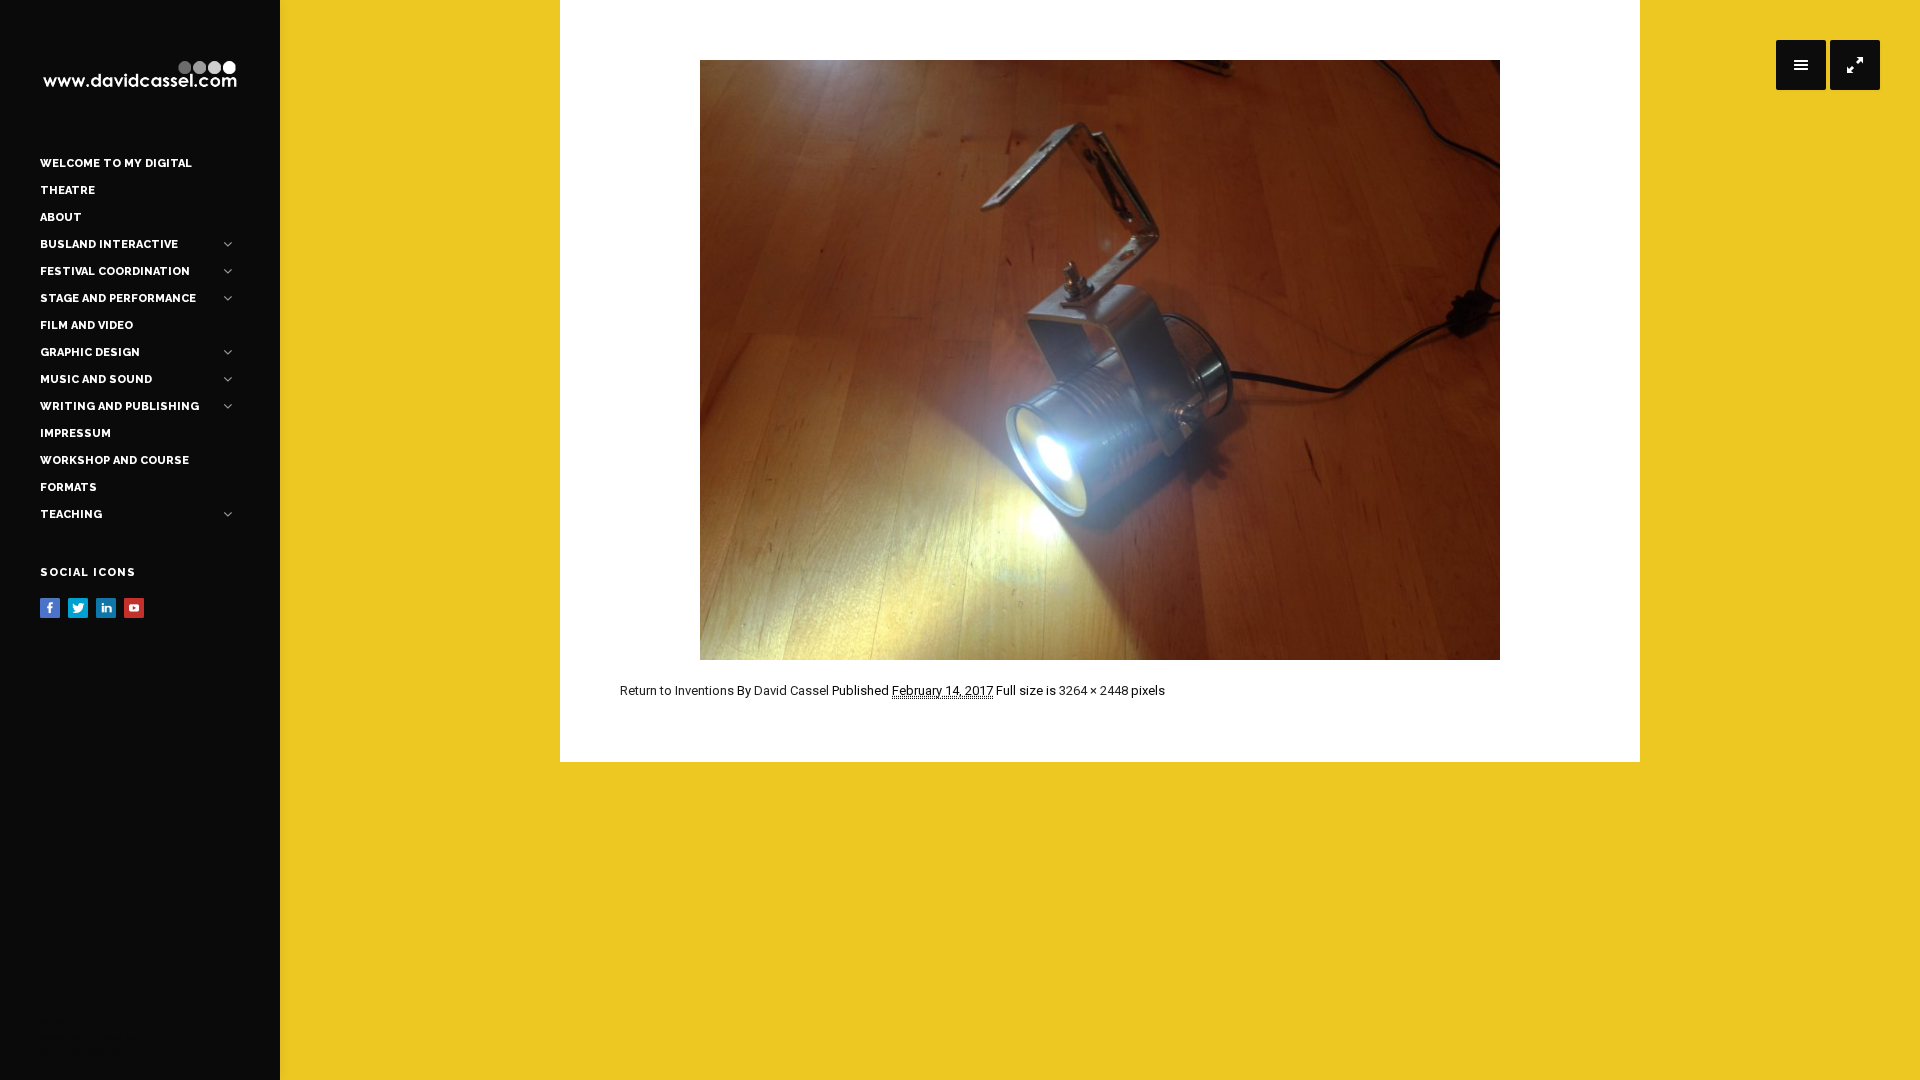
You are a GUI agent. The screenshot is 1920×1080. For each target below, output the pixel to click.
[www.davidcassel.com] (140, 75)
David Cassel (791, 690)
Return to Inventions (677, 690)
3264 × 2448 (1093, 690)
